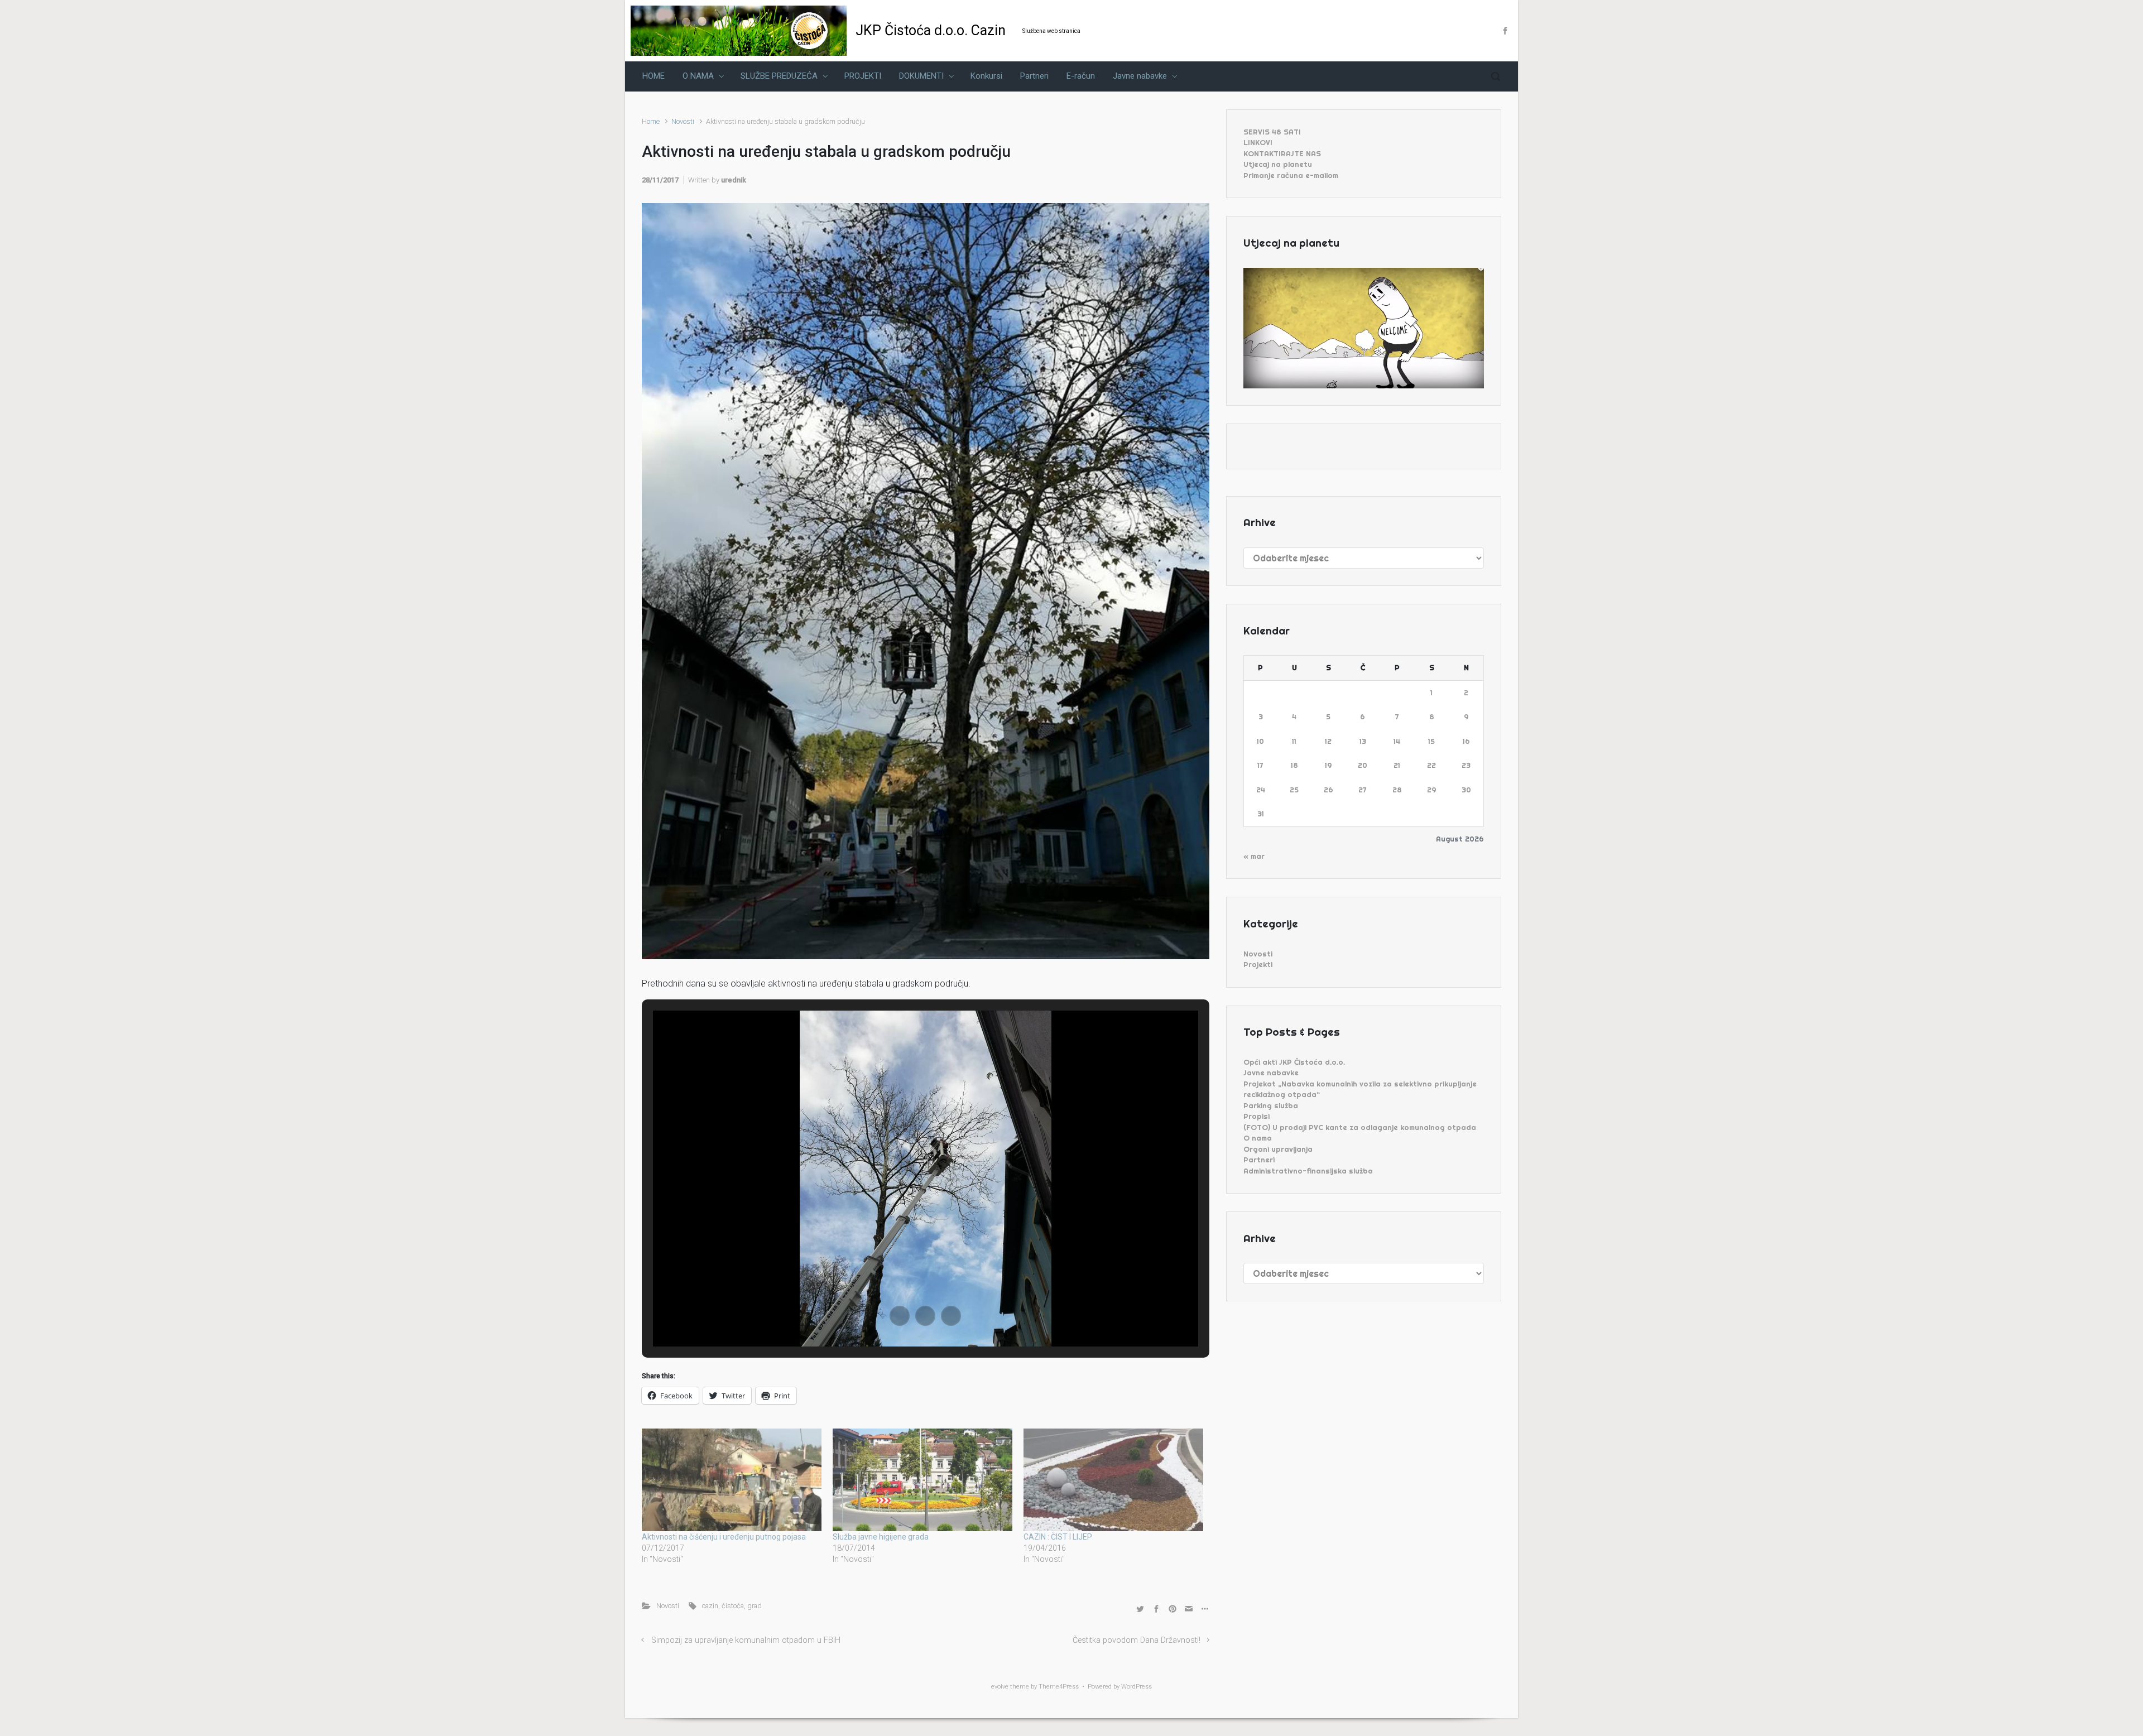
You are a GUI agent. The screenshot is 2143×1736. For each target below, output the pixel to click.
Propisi (1257, 1116)
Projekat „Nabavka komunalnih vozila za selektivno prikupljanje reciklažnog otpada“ (1360, 1089)
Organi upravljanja (1278, 1149)
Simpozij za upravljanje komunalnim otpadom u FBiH (746, 1640)
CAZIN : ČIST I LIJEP (1058, 1537)
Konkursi (986, 76)
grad (755, 1606)
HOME (654, 76)
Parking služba (1271, 1105)
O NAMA (698, 76)
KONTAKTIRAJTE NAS (1282, 153)
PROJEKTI (863, 76)
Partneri (1034, 76)
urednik (734, 180)
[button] (900, 1316)
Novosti (683, 121)
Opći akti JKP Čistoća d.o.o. (1294, 1062)
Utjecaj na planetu (1278, 164)
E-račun (1081, 76)
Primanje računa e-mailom (1291, 175)
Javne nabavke (1140, 76)
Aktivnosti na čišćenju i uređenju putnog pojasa (724, 1537)
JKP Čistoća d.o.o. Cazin (931, 30)
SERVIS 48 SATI (1272, 132)
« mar (1254, 856)
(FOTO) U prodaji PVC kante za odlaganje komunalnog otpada (1360, 1127)
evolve (1000, 1687)
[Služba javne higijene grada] (922, 1480)
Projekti (1258, 964)
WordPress (1137, 1687)
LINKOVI (1258, 142)
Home (651, 121)
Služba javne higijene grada (881, 1537)
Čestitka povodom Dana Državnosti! (1137, 1640)
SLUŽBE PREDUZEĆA (779, 76)
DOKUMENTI (921, 76)
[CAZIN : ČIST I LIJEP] (1113, 1480)
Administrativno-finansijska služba (1308, 1171)
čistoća (733, 1606)
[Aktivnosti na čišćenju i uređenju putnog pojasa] (732, 1480)
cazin (710, 1606)
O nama (1258, 1138)
